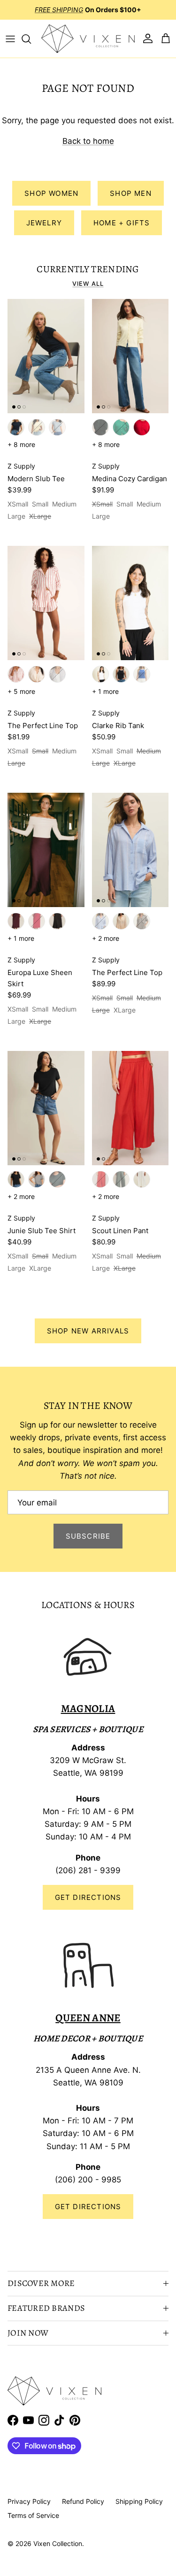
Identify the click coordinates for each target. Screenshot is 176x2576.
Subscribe (88, 1536)
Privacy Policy (29, 2501)
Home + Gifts (122, 223)
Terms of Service (33, 2515)
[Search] (31, 39)
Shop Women (51, 193)
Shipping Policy (139, 2501)
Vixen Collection (58, 2543)
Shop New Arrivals (88, 1331)
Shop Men (131, 193)
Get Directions (88, 1897)
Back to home (88, 141)
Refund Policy (83, 2501)
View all (88, 284)
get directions (88, 2207)
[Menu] (10, 39)
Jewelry (44, 223)
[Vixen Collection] (88, 39)
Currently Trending (88, 269)
